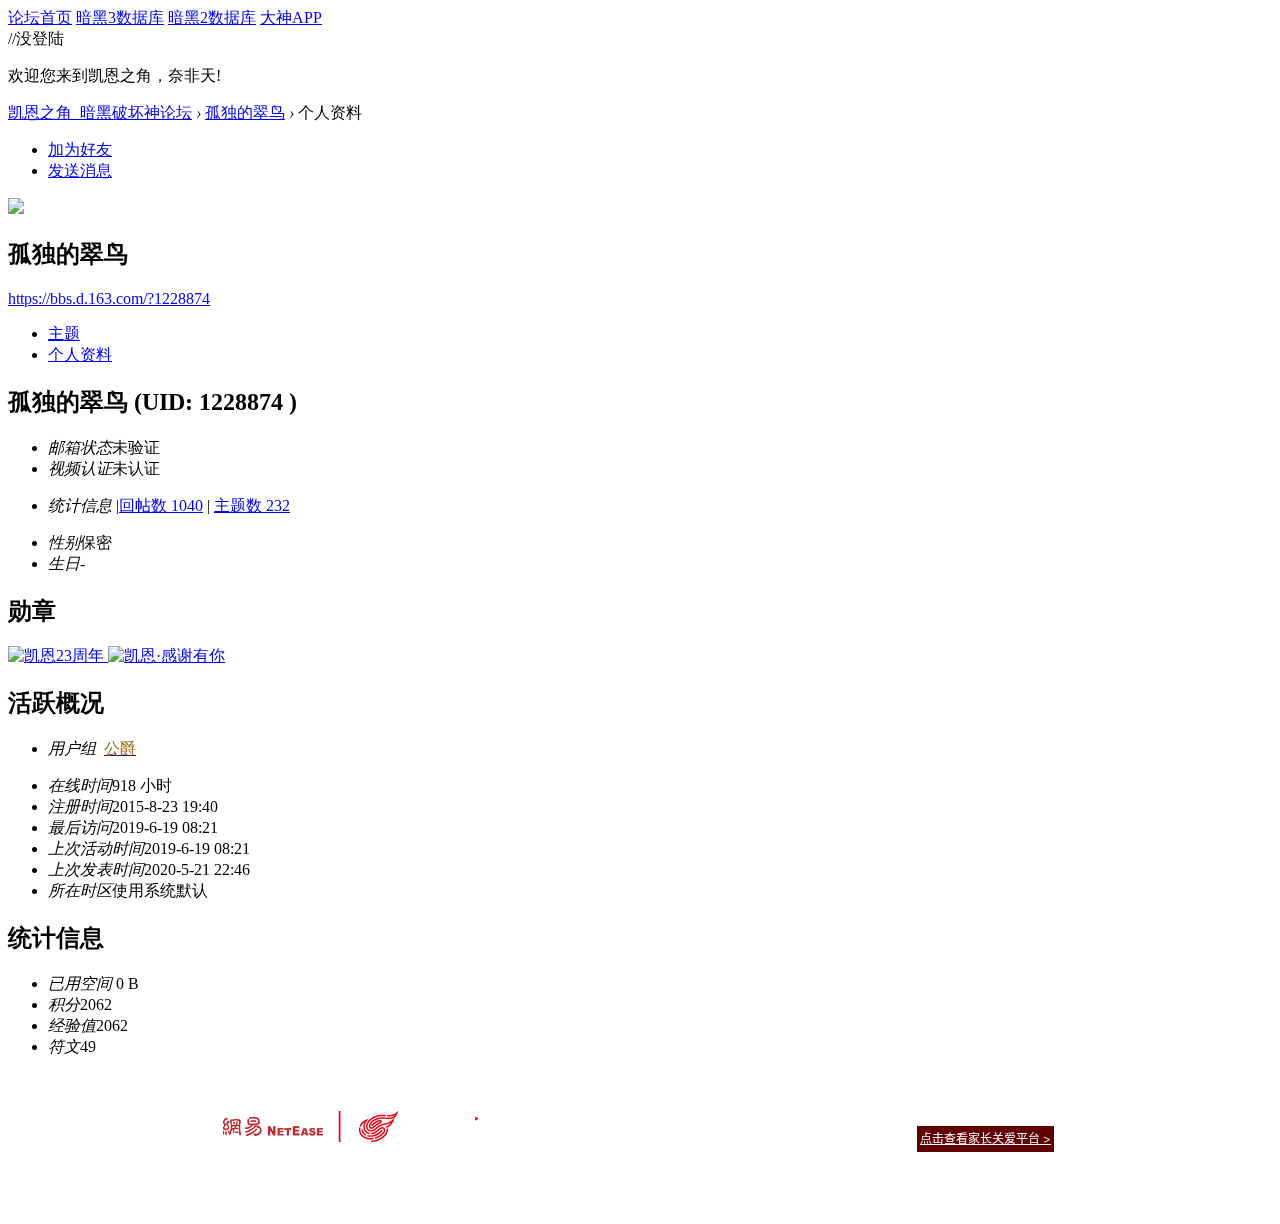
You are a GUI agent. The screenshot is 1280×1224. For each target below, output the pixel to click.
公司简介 (550, 1113)
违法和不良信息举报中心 (289, 1173)
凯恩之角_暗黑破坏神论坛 (100, 112)
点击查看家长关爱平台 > (985, 1138)
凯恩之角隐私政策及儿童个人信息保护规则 (761, 1113)
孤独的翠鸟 (245, 112)
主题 (64, 333)
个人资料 (80, 354)
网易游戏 (910, 1113)
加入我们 (1030, 1113)
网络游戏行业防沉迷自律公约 (782, 1137)
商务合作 (970, 1113)
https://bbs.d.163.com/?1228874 (109, 298)
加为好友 (80, 149)
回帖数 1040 (161, 505)
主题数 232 (252, 505)
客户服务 (610, 1113)
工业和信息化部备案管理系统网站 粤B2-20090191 (500, 1173)
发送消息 (80, 170)
